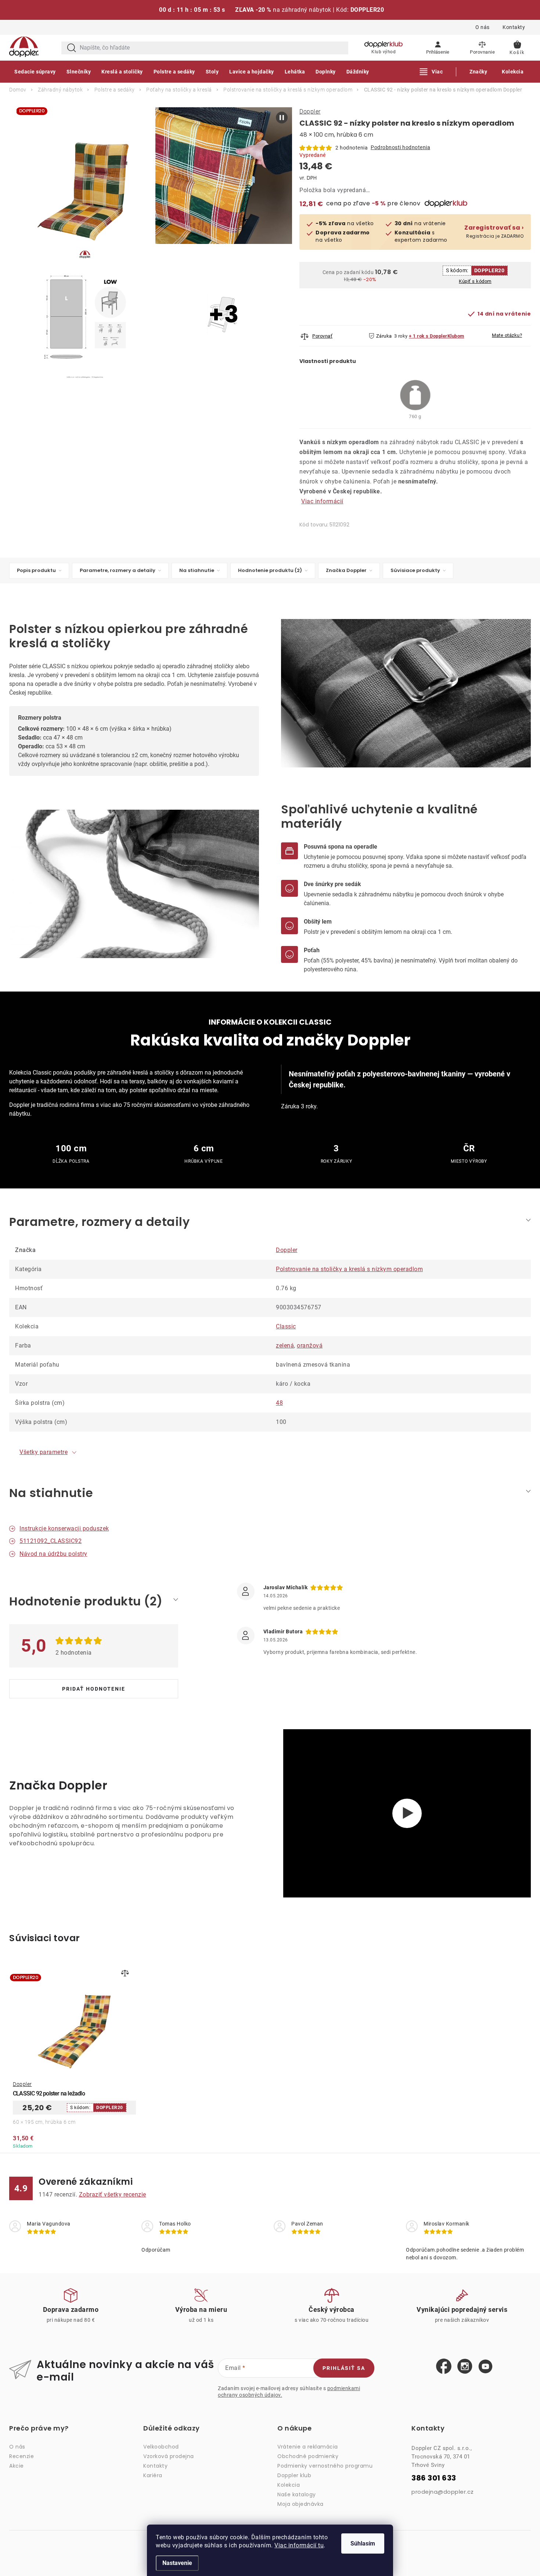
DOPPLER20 (489, 270)
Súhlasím (363, 2543)
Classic (286, 1326)
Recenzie (21, 2456)
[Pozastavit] (282, 118)
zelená (285, 1345)
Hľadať (72, 48)
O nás (483, 27)
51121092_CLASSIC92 (51, 1541)
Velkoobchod (161, 2447)
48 (279, 1403)
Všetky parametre (44, 1452)
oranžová (310, 1345)
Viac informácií (322, 501)
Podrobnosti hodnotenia (400, 147)
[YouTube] (485, 2367)
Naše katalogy (297, 2494)
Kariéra (153, 2475)
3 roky (401, 336)
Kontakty (514, 27)
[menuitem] (35, 72)
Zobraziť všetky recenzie (113, 2194)
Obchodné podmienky (308, 2456)
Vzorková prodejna (169, 2456)
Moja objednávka (300, 2504)
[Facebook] (444, 2367)
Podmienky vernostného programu (325, 2466)
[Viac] (431, 72)
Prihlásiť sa (344, 2368)
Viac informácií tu (299, 2545)
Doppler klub (294, 2475)
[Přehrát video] (407, 1813)
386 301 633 (434, 2478)
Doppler (310, 111)
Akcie (17, 2466)
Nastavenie (177, 2563)
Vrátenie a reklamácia (308, 2447)
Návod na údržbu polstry (53, 1554)
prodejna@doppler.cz (443, 2492)
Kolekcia (289, 2485)
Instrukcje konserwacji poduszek (64, 1528)
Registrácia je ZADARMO (494, 232)
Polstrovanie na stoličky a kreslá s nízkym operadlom (349, 1269)
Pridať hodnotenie (94, 1689)
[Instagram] (465, 2367)
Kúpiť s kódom (475, 281)
